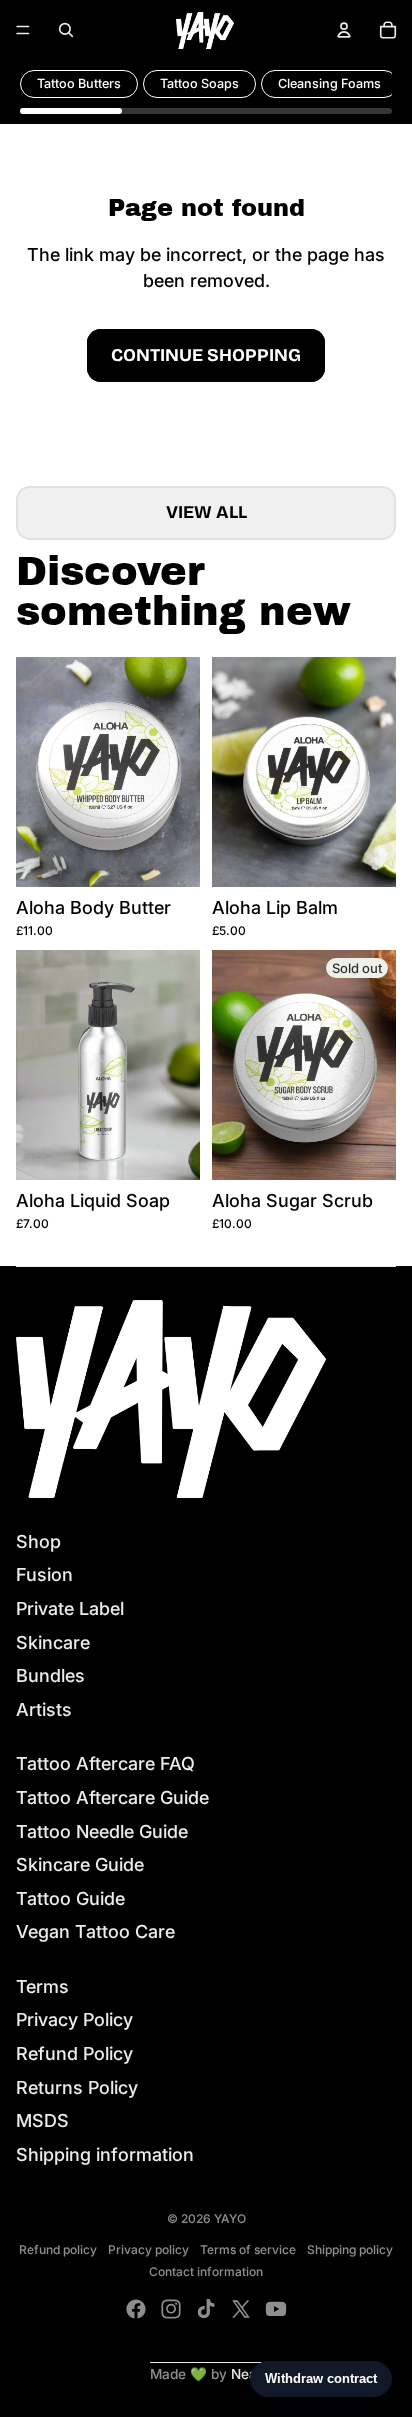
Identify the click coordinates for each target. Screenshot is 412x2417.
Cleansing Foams (329, 83)
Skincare (53, 1642)
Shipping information (105, 2154)
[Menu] (23, 30)
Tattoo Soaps (199, 83)
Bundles (50, 1675)
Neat (246, 2374)
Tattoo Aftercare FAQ (105, 1763)
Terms (42, 1986)
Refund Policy (74, 2053)
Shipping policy (350, 2249)
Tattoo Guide (70, 1898)
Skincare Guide (80, 1864)
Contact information (206, 2271)
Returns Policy (77, 2087)
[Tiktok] (206, 2309)
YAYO (230, 2218)
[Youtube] (276, 2309)
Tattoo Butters (79, 83)
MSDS (42, 2120)
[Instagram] (171, 2309)
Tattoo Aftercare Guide (112, 1797)
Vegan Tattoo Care (95, 1931)
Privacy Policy (74, 2019)
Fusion (44, 1574)
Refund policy (58, 2249)
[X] (241, 2309)
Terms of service (248, 2249)
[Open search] (66, 30)
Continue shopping (206, 355)
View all (206, 512)
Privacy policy (148, 2249)
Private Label (70, 1608)
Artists (44, 1709)
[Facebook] (136, 2309)
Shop (38, 1541)
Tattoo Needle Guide (102, 1831)
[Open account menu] (344, 30)
